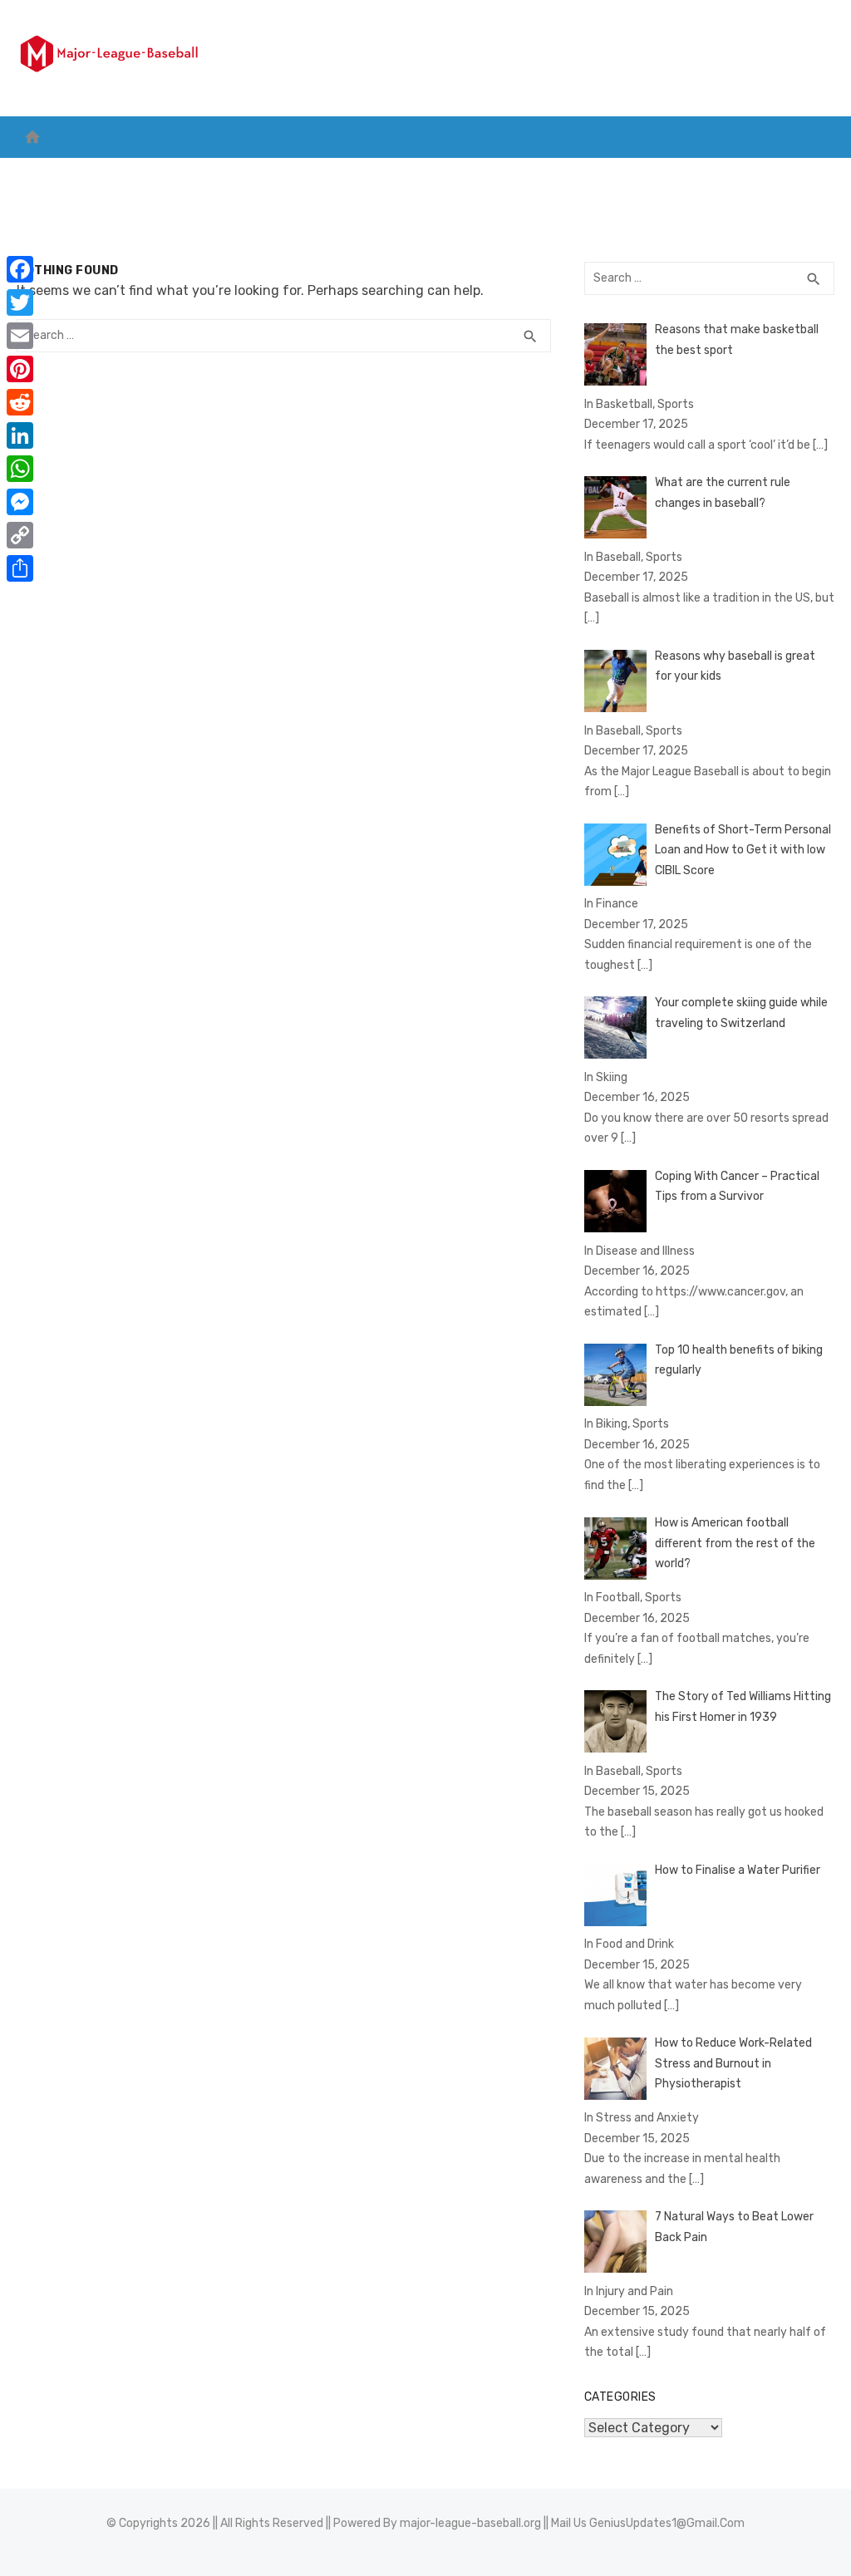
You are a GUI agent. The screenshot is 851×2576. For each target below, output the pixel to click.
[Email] (20, 336)
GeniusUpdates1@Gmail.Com (667, 2523)
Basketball (118, 175)
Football (281, 175)
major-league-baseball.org (470, 2523)
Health (590, 175)
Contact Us (766, 175)
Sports (509, 175)
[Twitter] (20, 302)
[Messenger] (20, 502)
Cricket (204, 175)
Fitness (671, 175)
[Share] (20, 568)
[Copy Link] (20, 535)
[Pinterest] (20, 369)
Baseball (433, 175)
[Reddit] (20, 402)
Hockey (357, 175)
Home (42, 175)
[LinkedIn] (20, 435)
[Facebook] (20, 269)
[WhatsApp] (20, 469)
